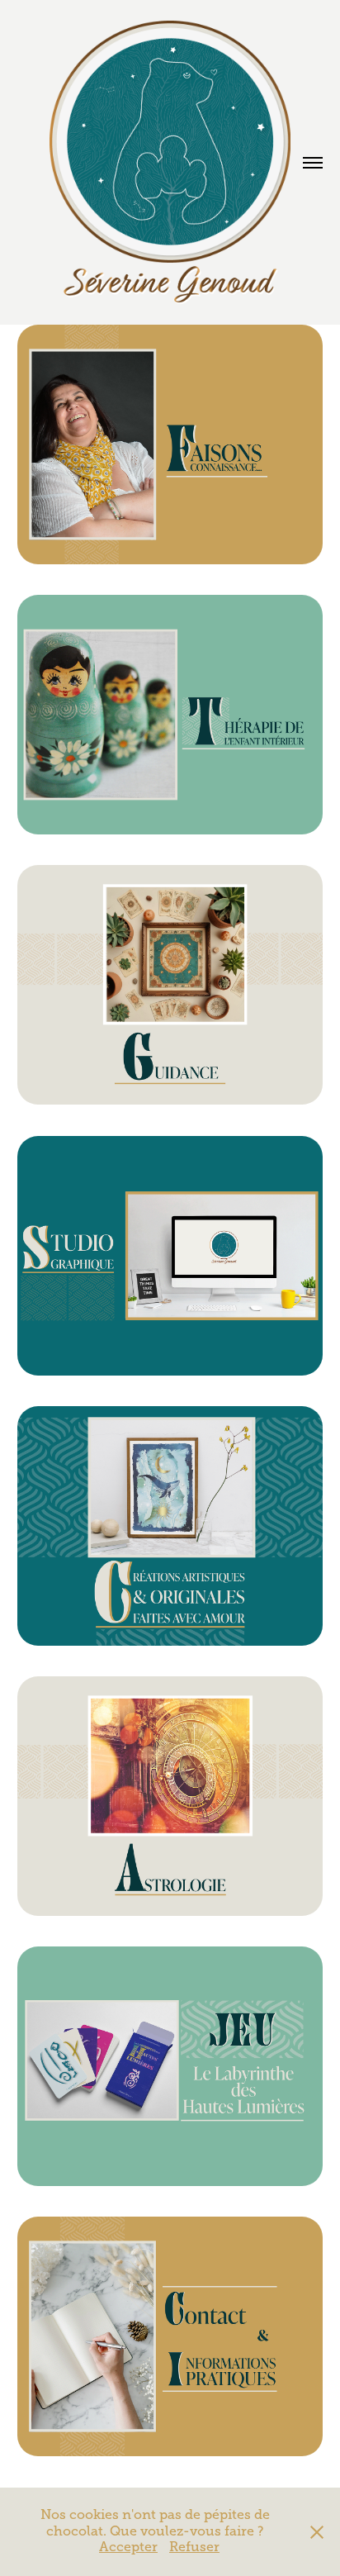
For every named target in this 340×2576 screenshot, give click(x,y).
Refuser (194, 2547)
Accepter (128, 2547)
